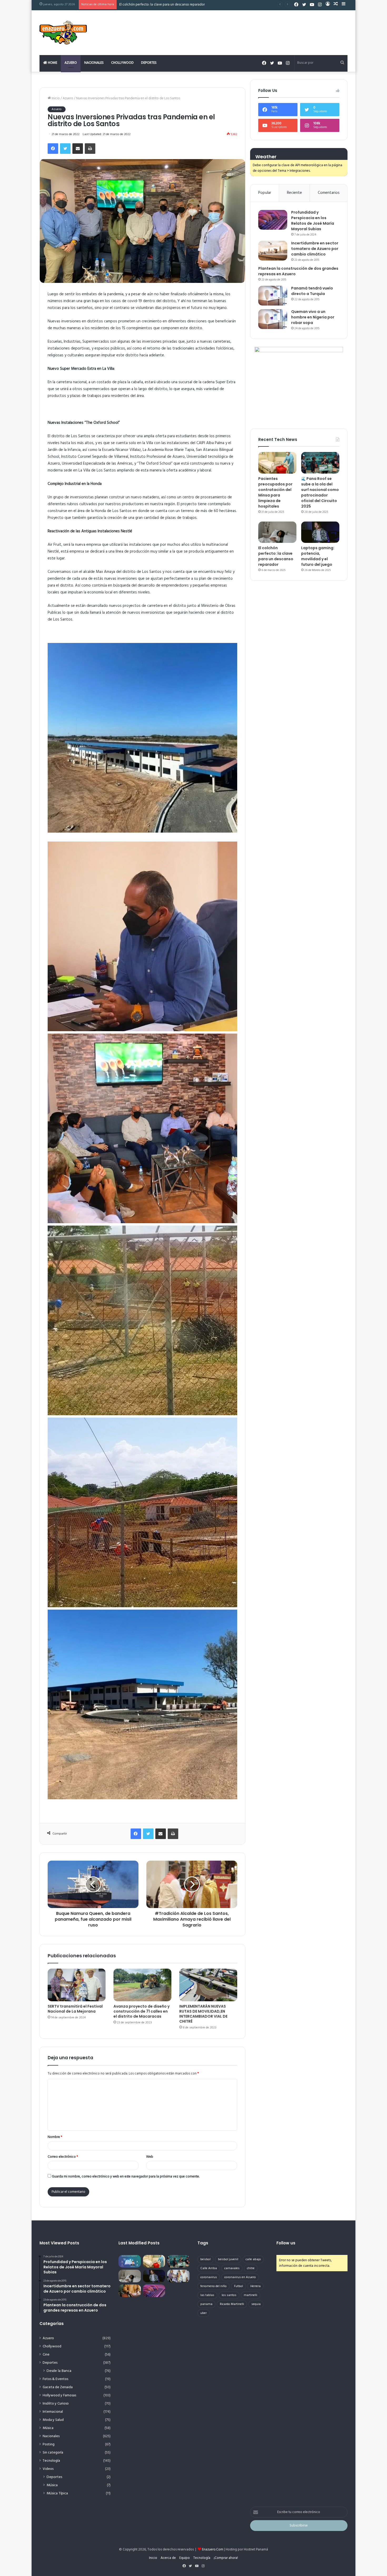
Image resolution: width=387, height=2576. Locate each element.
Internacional (53, 2412)
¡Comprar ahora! (226, 2558)
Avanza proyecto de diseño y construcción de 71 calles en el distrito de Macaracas (142, 2011)
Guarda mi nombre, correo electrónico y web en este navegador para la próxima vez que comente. (126, 2177)
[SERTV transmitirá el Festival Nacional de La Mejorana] (77, 1985)
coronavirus (209, 2277)
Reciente (294, 193)
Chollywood (122, 63)
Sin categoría (53, 2453)
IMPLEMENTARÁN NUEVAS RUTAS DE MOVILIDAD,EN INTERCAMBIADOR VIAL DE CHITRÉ (203, 2014)
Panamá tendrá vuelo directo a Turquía (312, 291)
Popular (265, 193)
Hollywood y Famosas (59, 2395)
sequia (256, 2304)
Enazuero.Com (213, 2550)
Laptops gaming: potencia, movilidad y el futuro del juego (318, 556)
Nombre (55, 2137)
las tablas (207, 2295)
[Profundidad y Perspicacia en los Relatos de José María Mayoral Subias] (273, 220)
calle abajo (253, 2259)
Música (48, 2428)
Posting (49, 2444)
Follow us (286, 2243)
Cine (46, 2355)
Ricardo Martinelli (232, 2304)
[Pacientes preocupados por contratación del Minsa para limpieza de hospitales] (277, 463)
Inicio (55, 98)
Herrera (255, 2286)
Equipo (185, 2558)
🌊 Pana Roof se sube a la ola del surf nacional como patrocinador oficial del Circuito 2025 (320, 492)
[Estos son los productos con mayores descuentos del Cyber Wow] (130, 2291)
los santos (229, 2295)
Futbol (239, 2286)
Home (52, 63)
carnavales (232, 2268)
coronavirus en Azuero (240, 2277)
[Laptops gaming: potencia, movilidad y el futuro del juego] (320, 532)
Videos (48, 2469)
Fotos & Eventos (55, 2379)
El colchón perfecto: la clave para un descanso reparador (276, 556)
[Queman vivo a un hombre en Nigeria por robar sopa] (273, 319)
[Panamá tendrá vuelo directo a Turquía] (273, 296)
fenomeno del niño (214, 2286)
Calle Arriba (209, 2268)
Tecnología (51, 2461)
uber (204, 2313)
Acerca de (168, 2558)
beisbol (205, 2259)
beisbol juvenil (228, 2259)
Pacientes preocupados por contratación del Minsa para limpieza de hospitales (275, 492)
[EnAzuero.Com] (63, 33)
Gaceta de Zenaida (58, 2387)
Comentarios (329, 193)
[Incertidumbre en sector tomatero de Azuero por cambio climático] (273, 251)
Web (150, 2157)
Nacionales (94, 63)
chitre (251, 2268)
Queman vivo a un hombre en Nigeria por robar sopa (313, 317)
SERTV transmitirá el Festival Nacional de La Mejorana (75, 2009)
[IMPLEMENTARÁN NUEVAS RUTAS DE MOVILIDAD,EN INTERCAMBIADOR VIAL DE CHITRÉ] (208, 1985)
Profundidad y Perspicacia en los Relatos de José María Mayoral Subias (313, 221)
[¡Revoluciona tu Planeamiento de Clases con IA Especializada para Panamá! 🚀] (130, 2261)
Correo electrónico (63, 2157)
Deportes (149, 63)
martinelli (250, 2295)
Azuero (71, 63)
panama (206, 2304)
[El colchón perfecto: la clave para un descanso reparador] (277, 532)
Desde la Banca (59, 2371)
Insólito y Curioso (56, 2404)
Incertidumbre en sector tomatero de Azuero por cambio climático (315, 249)
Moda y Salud (53, 2420)
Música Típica (57, 2493)
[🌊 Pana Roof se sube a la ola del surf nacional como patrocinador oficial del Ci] (320, 463)
